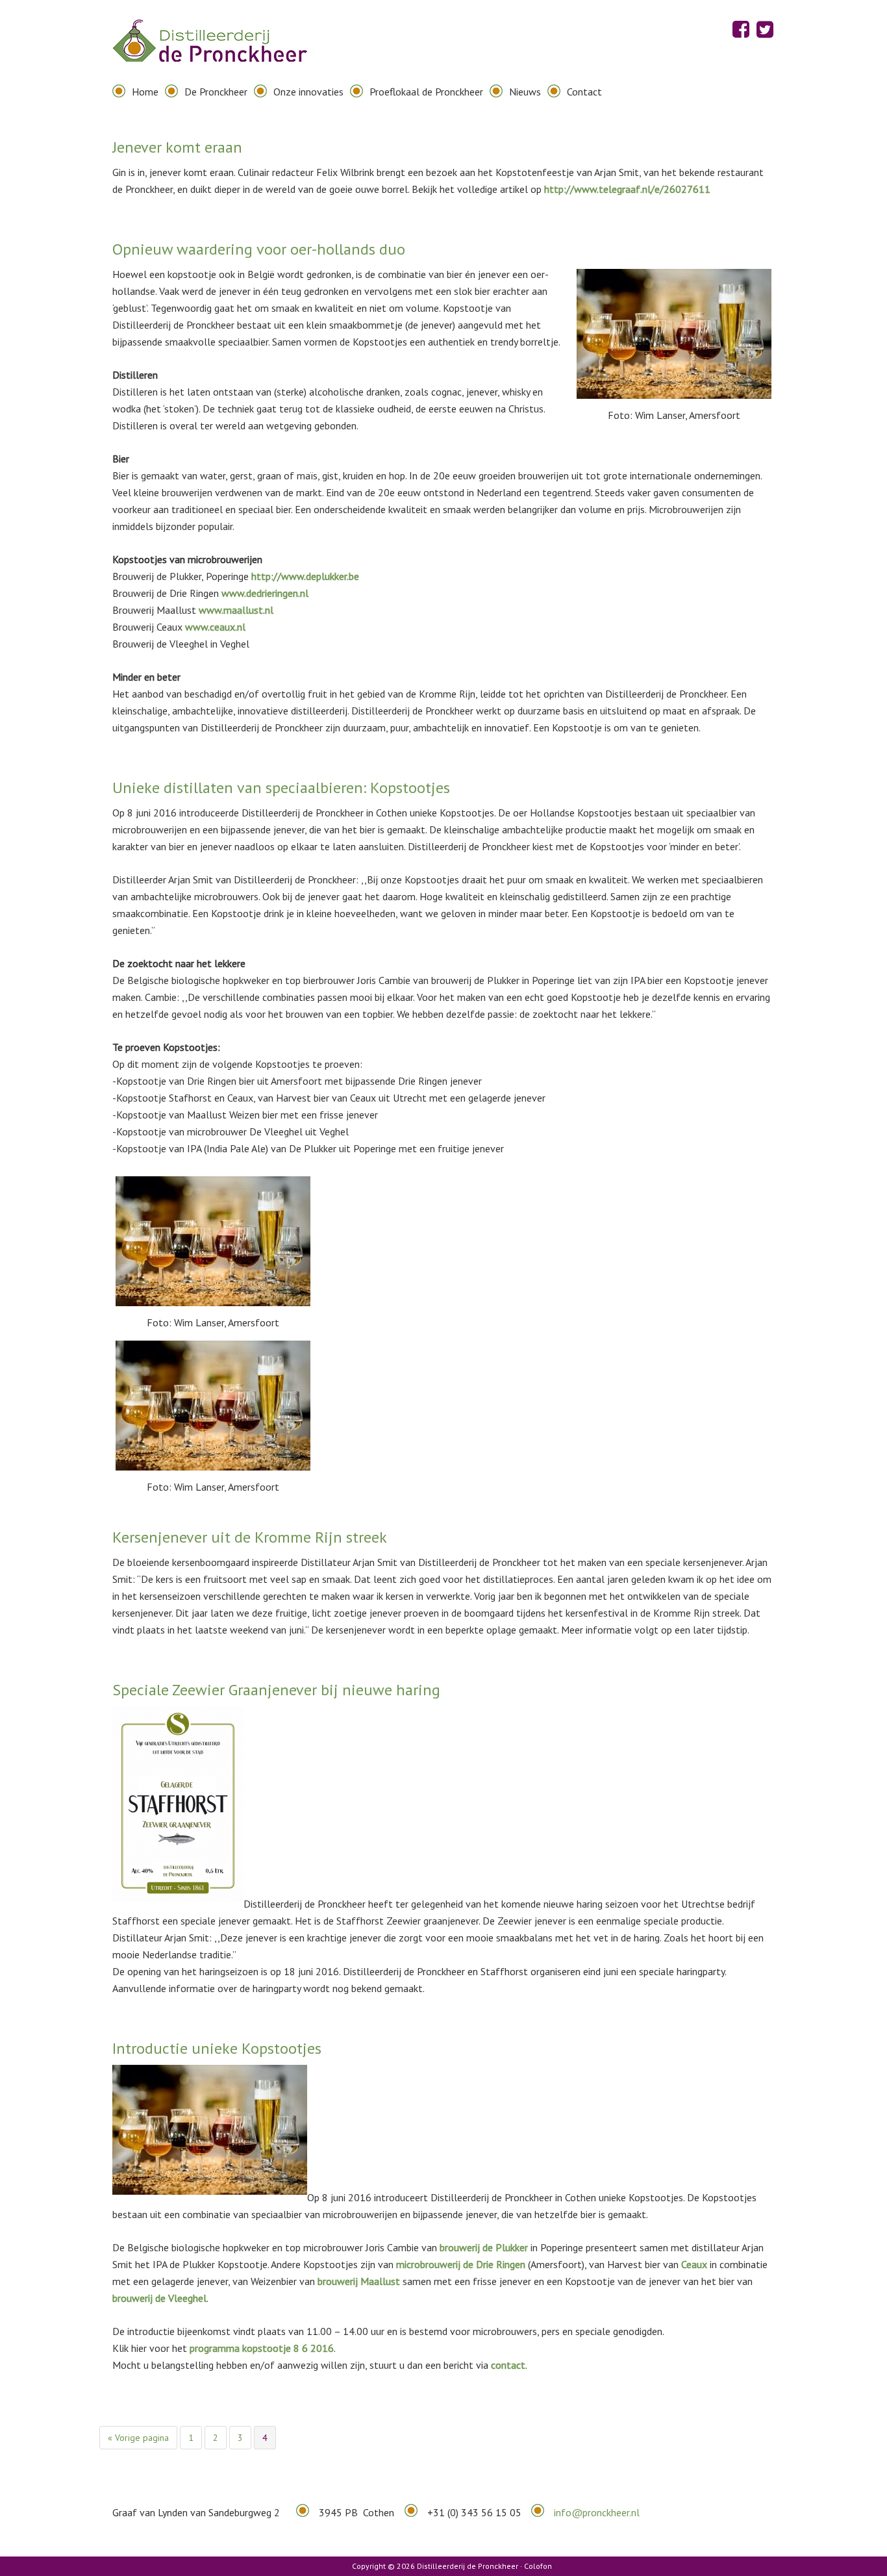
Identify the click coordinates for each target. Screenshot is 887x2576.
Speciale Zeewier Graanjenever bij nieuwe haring (276, 1690)
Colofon (538, 2566)
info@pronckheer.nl (597, 2512)
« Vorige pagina (138, 2439)
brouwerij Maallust (359, 2281)
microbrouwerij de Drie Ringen (461, 2264)
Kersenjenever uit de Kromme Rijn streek (250, 1537)
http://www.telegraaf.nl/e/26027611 (627, 189)
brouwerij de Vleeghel (159, 2298)
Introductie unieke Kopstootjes (217, 2048)
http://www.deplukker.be (305, 576)
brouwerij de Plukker (484, 2247)
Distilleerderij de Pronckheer (210, 52)
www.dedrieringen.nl (265, 593)
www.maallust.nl (236, 610)
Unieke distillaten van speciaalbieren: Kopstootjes (281, 788)
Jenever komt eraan (177, 147)
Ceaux (694, 2264)
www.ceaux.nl (215, 627)
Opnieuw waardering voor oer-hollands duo (259, 249)
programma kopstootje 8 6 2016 (262, 2348)
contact (507, 2365)
